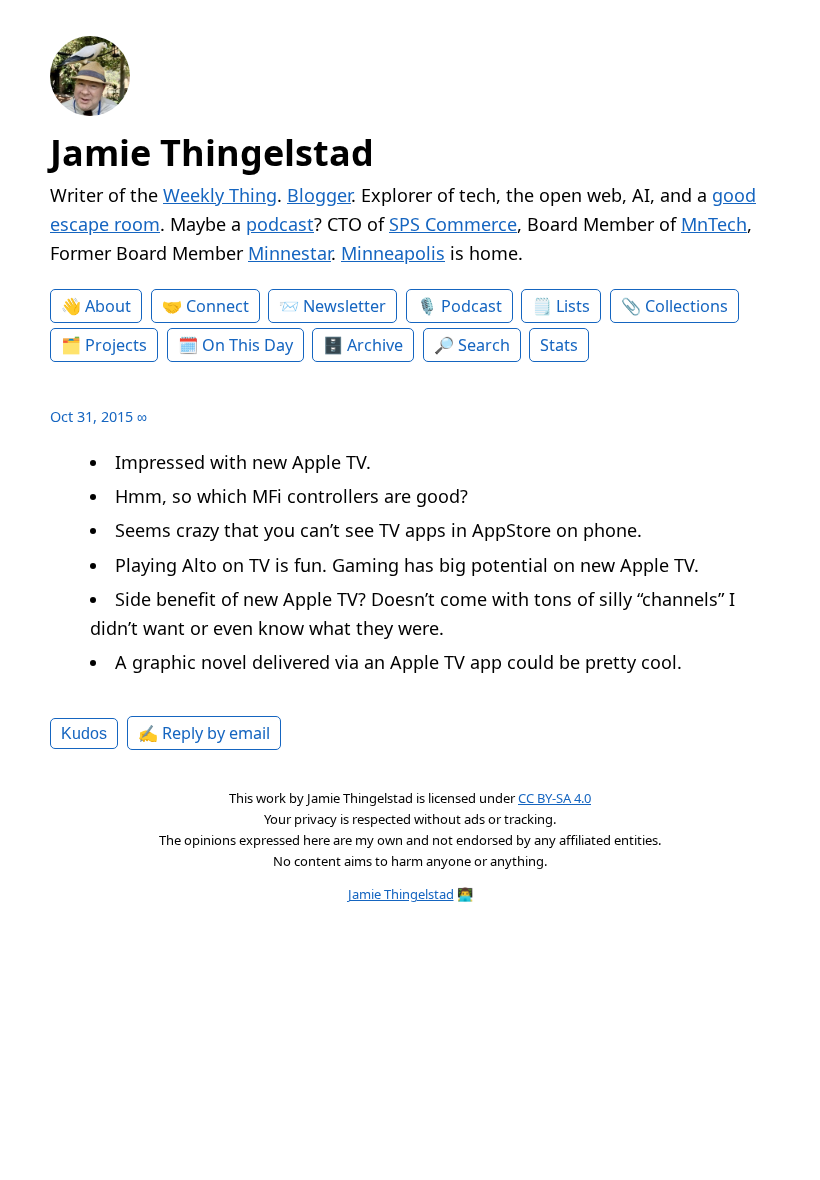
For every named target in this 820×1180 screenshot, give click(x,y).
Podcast (471, 306)
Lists (573, 306)
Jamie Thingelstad (212, 152)
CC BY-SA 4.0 (554, 798)
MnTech (714, 224)
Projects (116, 345)
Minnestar (289, 253)
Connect (217, 306)
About (108, 306)
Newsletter (344, 306)
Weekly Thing (220, 195)
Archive (375, 345)
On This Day (247, 345)
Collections (686, 306)
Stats (559, 345)
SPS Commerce (453, 224)
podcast (280, 224)
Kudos (84, 733)
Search (484, 345)
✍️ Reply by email (204, 733)
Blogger (319, 195)
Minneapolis (393, 253)
